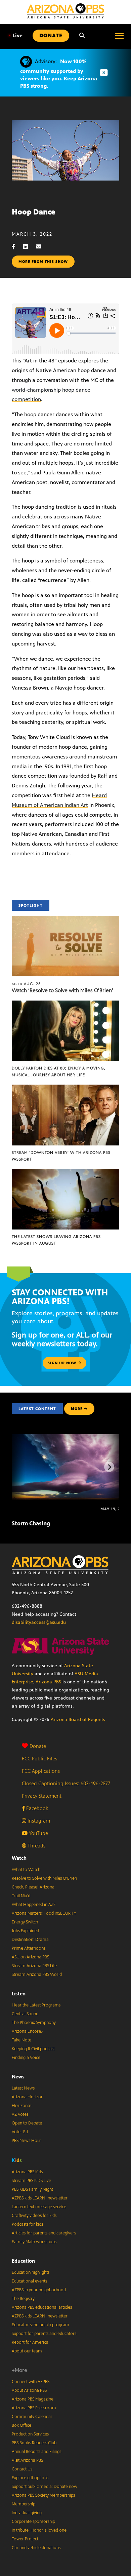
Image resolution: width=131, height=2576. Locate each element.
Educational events (29, 2281)
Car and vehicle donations (36, 2548)
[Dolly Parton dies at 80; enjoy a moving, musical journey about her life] (65, 1004)
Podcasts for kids (27, 2224)
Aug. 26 (26, 984)
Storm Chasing (31, 1523)
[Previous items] (22, 1467)
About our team (27, 2351)
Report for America (30, 2342)
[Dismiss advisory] (104, 73)
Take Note (21, 2040)
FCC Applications (41, 1771)
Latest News (23, 2088)
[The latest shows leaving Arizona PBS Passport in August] (65, 1173)
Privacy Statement (42, 1796)
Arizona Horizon (28, 2097)
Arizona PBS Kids (27, 2172)
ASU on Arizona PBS (30, 1957)
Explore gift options (30, 2478)
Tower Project (25, 2539)
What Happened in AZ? (34, 1905)
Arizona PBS (48, 1682)
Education (23, 2261)
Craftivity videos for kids (34, 2216)
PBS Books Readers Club (34, 2443)
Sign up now (63, 1363)
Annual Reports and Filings (36, 2452)
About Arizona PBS (29, 2390)
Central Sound (25, 2014)
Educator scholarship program (40, 2325)
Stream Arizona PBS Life (34, 1966)
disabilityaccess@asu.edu (39, 1622)
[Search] (82, 36)
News (18, 2077)
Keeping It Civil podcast (33, 2049)
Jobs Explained (25, 1931)
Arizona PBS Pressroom (34, 2408)
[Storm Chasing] (70, 1438)
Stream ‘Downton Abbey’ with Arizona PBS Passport (61, 1156)
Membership (24, 2504)
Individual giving (27, 2513)
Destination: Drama (30, 1940)
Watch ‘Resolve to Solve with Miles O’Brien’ (62, 990)
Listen (19, 1994)
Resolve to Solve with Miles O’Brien (44, 1878)
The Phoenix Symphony (34, 2023)
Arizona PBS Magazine (33, 2399)
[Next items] (109, 1467)
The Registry (23, 2299)
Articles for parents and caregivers (44, 2233)
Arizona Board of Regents (78, 1720)
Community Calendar (32, 2417)
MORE (77, 1409)
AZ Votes (20, 2114)
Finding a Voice (26, 2058)
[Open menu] (119, 36)
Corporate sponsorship (33, 2522)
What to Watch (26, 1870)
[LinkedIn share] (29, 247)
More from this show (43, 262)
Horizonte (21, 2106)
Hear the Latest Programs (36, 2005)
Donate (38, 1746)
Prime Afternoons (29, 1948)
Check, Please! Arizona (33, 1887)
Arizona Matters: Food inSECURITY (44, 1913)
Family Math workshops (34, 2242)
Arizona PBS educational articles (42, 2307)
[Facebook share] (17, 247)
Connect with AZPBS (31, 2382)
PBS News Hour (27, 2141)
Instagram (38, 1821)
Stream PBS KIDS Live (31, 2181)
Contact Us (22, 2469)
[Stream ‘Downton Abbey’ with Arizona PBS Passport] (65, 1088)
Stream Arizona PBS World (37, 1975)
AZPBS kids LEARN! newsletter (40, 2198)
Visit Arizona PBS (27, 2460)
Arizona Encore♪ (28, 2031)
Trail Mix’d (21, 1896)
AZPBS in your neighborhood (39, 2290)
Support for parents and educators (44, 2334)
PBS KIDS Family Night (32, 2189)
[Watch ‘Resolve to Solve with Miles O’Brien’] (65, 919)
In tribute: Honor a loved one (39, 2530)
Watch (19, 1858)
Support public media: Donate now (45, 2487)
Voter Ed (20, 2132)
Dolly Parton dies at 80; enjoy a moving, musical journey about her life (59, 1071)
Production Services (30, 2434)
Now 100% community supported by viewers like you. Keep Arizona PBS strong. (59, 74)
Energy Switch (25, 1922)
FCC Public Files (39, 1759)
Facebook (36, 1808)
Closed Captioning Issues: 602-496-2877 (66, 1783)
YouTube (38, 1833)
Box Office (21, 2425)
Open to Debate (27, 2123)
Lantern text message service (39, 2207)
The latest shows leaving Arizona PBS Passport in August (56, 1240)
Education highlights (31, 2272)
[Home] (65, 11)
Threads (36, 1846)
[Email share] (42, 247)
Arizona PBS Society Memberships (43, 2495)
